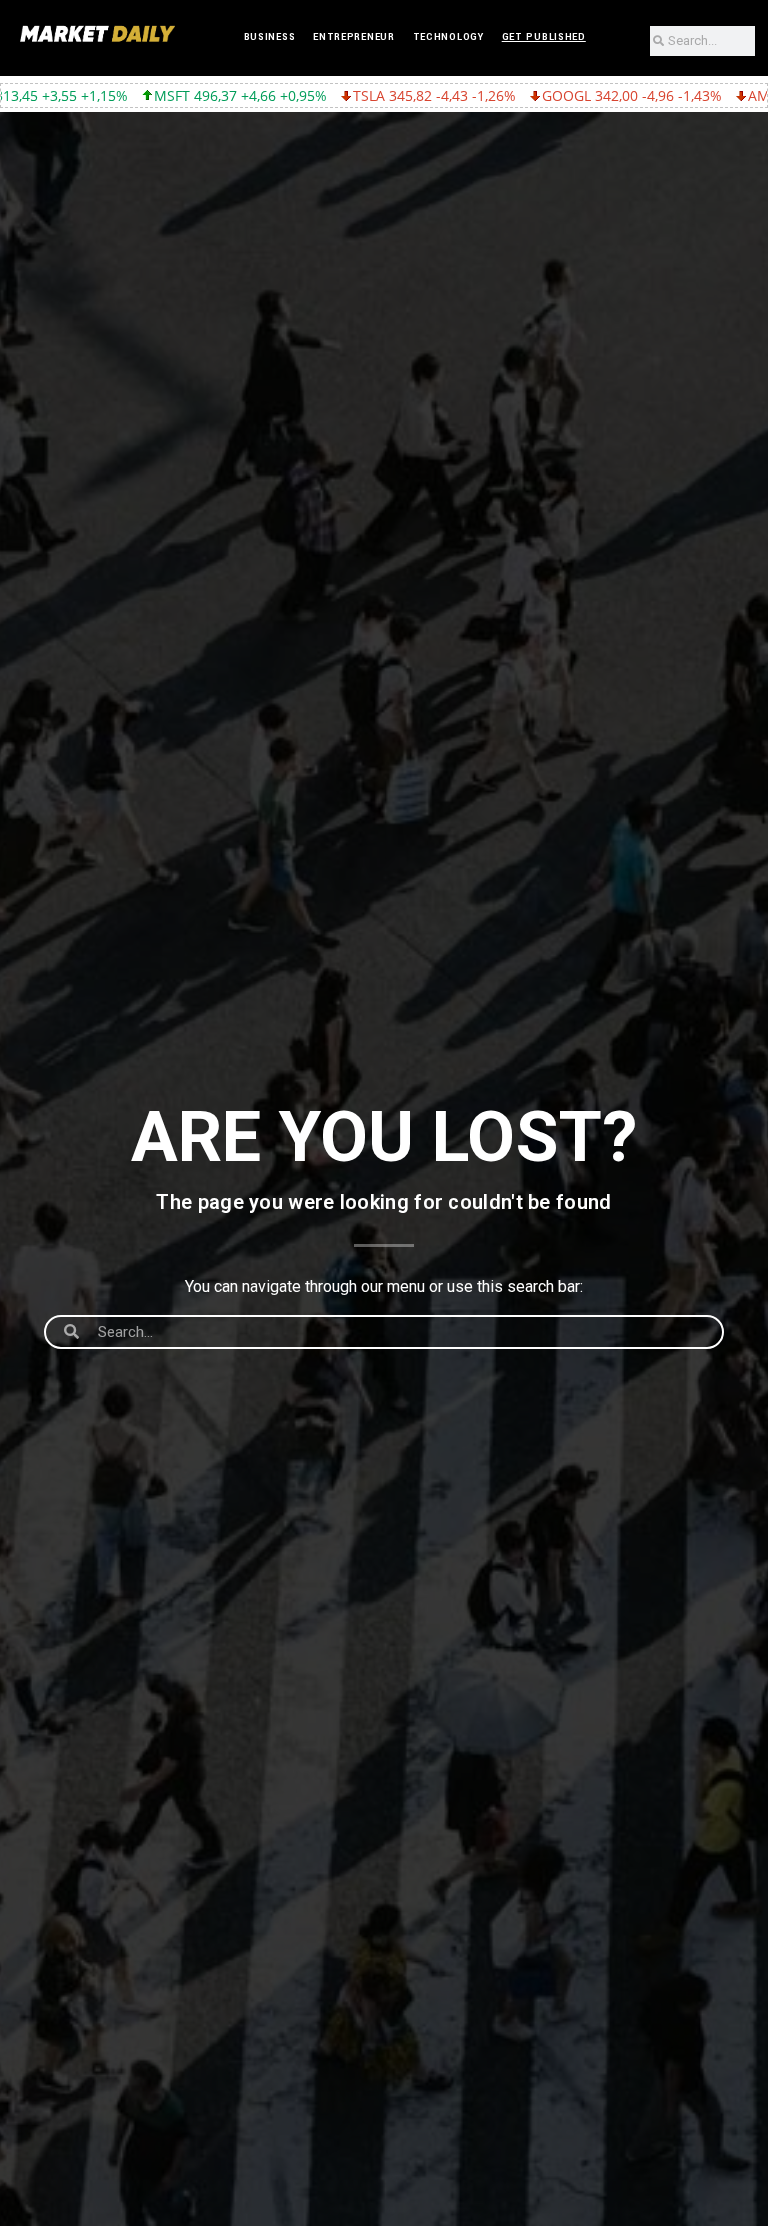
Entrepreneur (353, 37)
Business (270, 37)
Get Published (544, 37)
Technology (448, 37)
